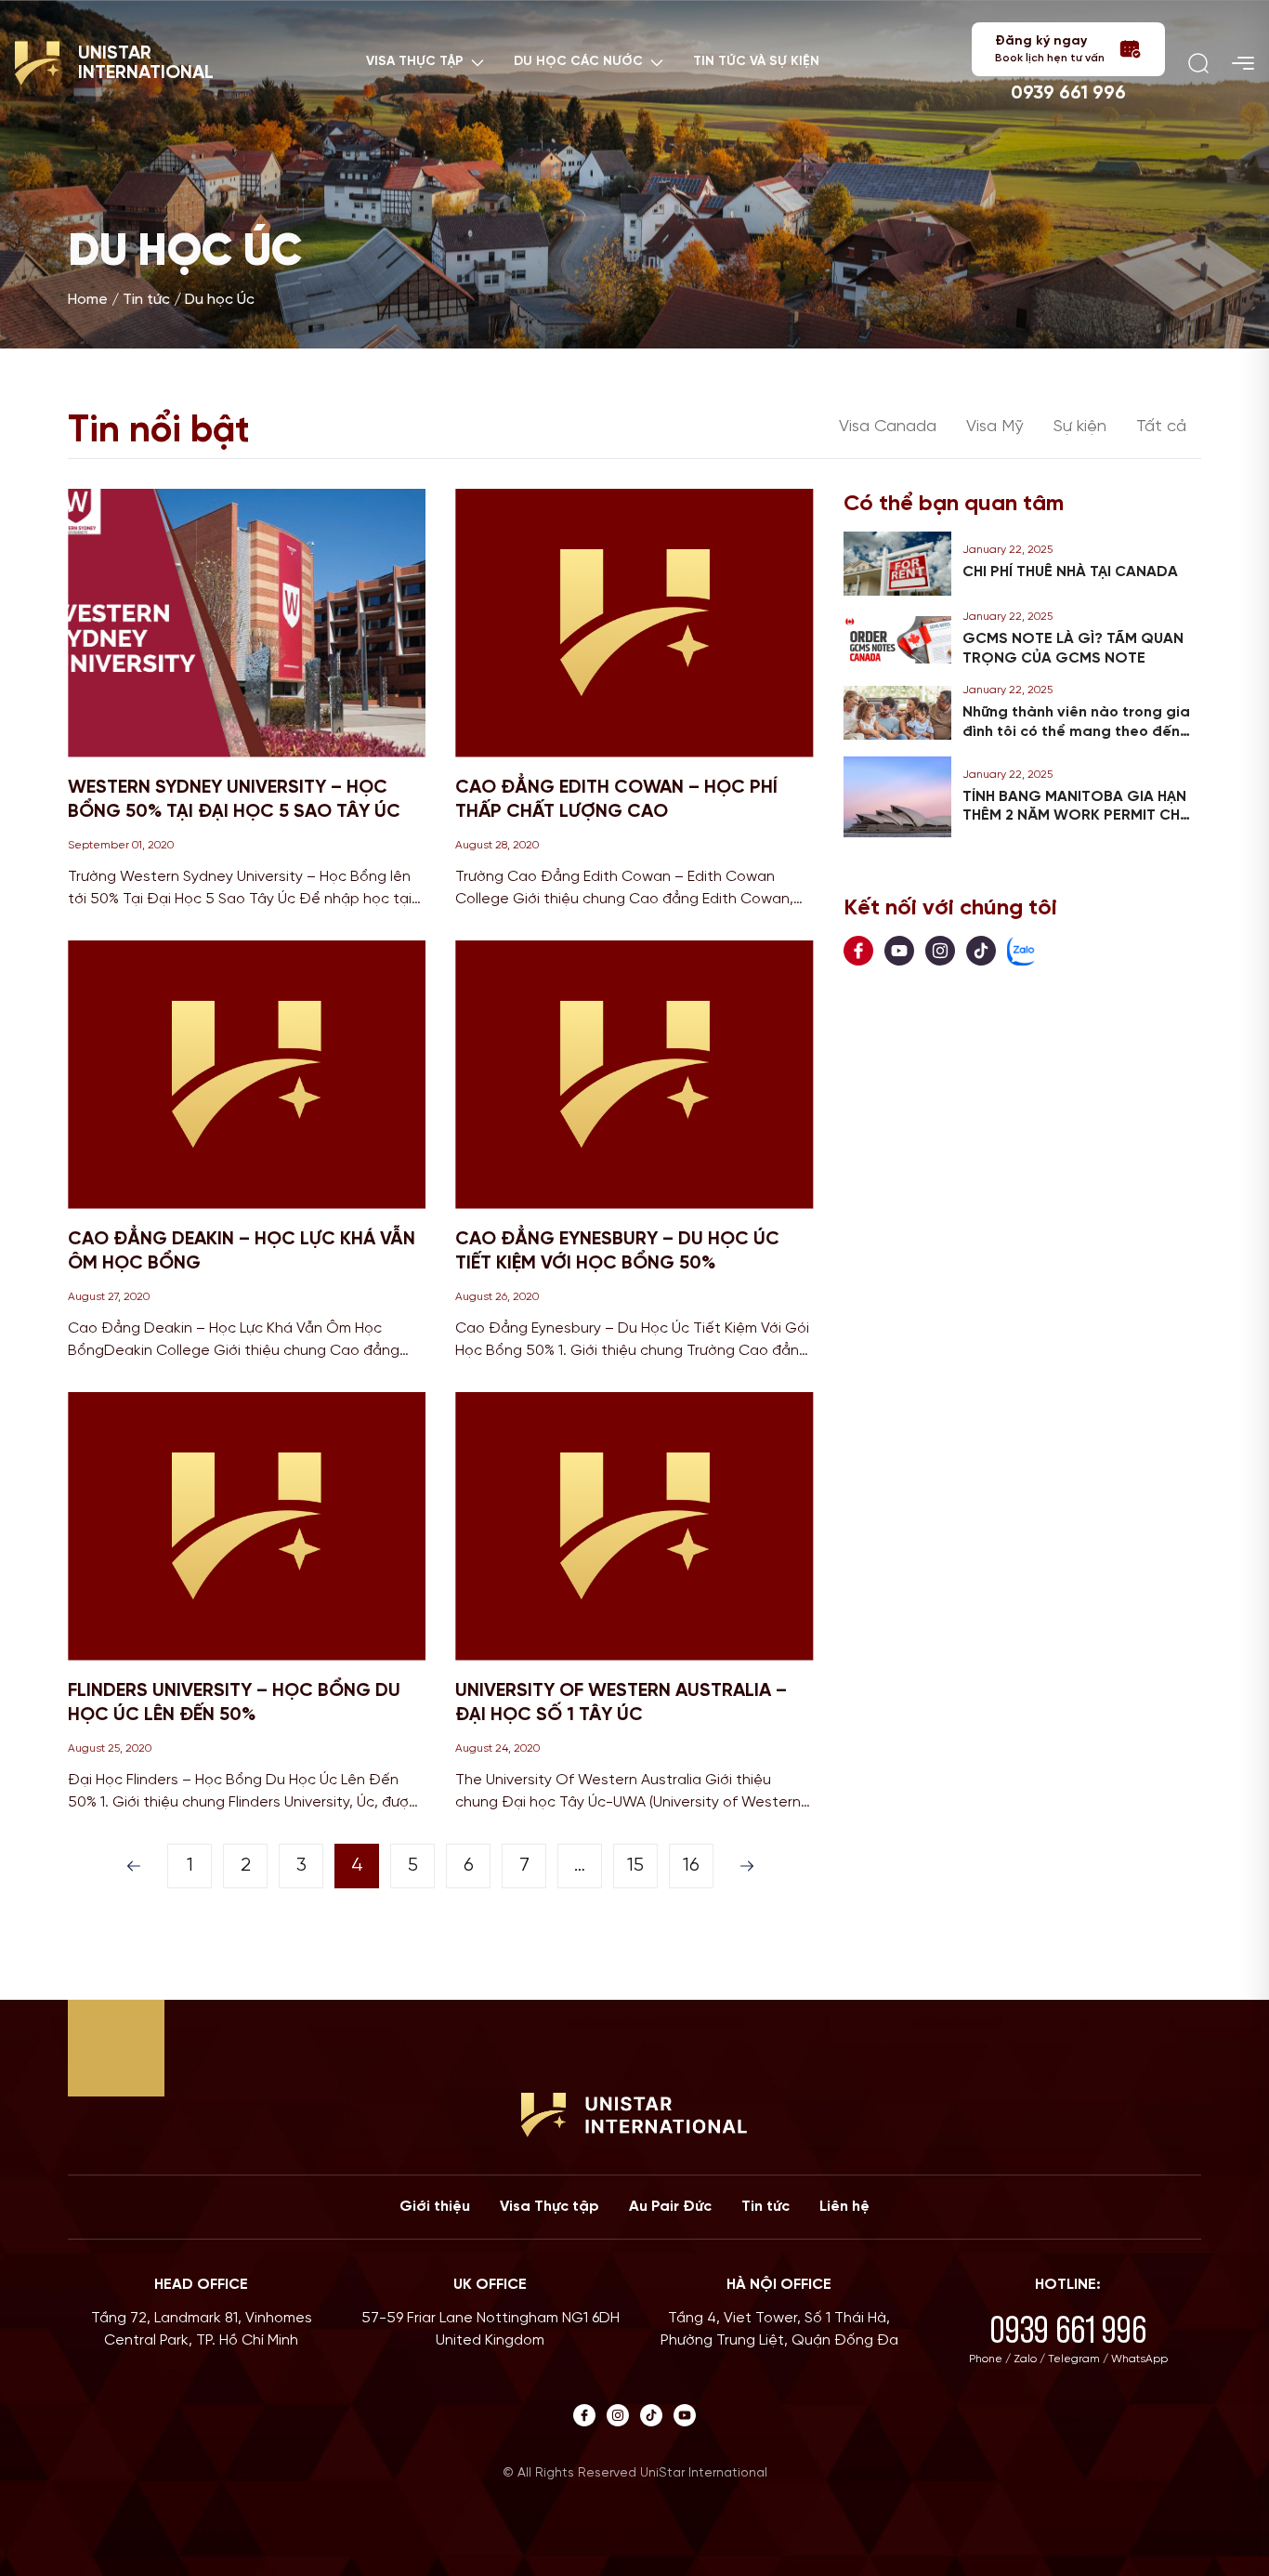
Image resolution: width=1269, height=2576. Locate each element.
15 (635, 1866)
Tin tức (146, 300)
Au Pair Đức (670, 2207)
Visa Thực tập (549, 2207)
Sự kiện (1080, 427)
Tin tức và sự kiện (756, 62)
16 (691, 1866)
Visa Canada (888, 427)
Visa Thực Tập (415, 62)
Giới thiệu (435, 2207)
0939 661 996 (1068, 93)
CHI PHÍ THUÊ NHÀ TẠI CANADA (1070, 572)
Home (88, 300)
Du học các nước (578, 62)
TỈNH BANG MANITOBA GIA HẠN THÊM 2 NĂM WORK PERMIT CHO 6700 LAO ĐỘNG (1078, 816)
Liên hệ (844, 2207)
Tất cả (1161, 427)
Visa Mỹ (995, 427)
